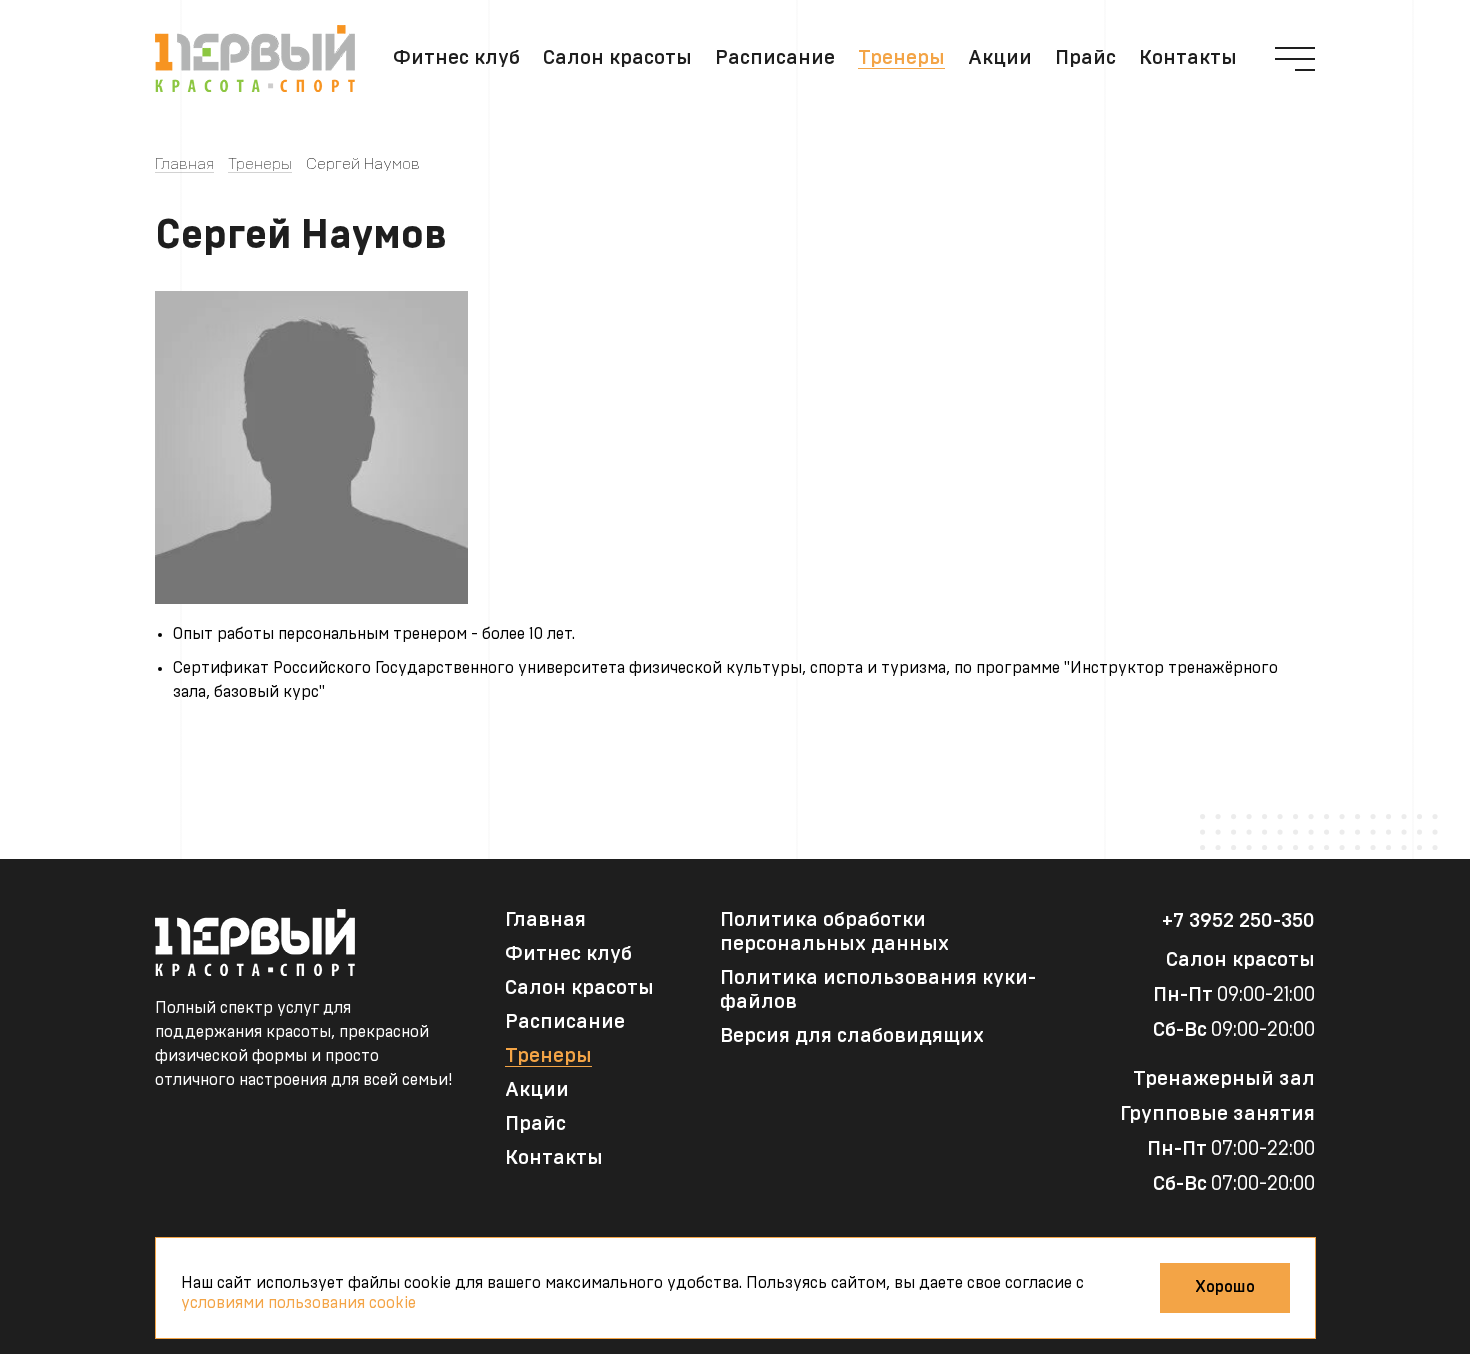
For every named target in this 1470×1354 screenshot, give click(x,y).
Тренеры (901, 58)
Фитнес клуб (456, 58)
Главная (184, 164)
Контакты (1188, 58)
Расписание (775, 58)
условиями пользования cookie (298, 1303)
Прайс (1085, 58)
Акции (1000, 58)
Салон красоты (617, 58)
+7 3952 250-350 (1238, 921)
